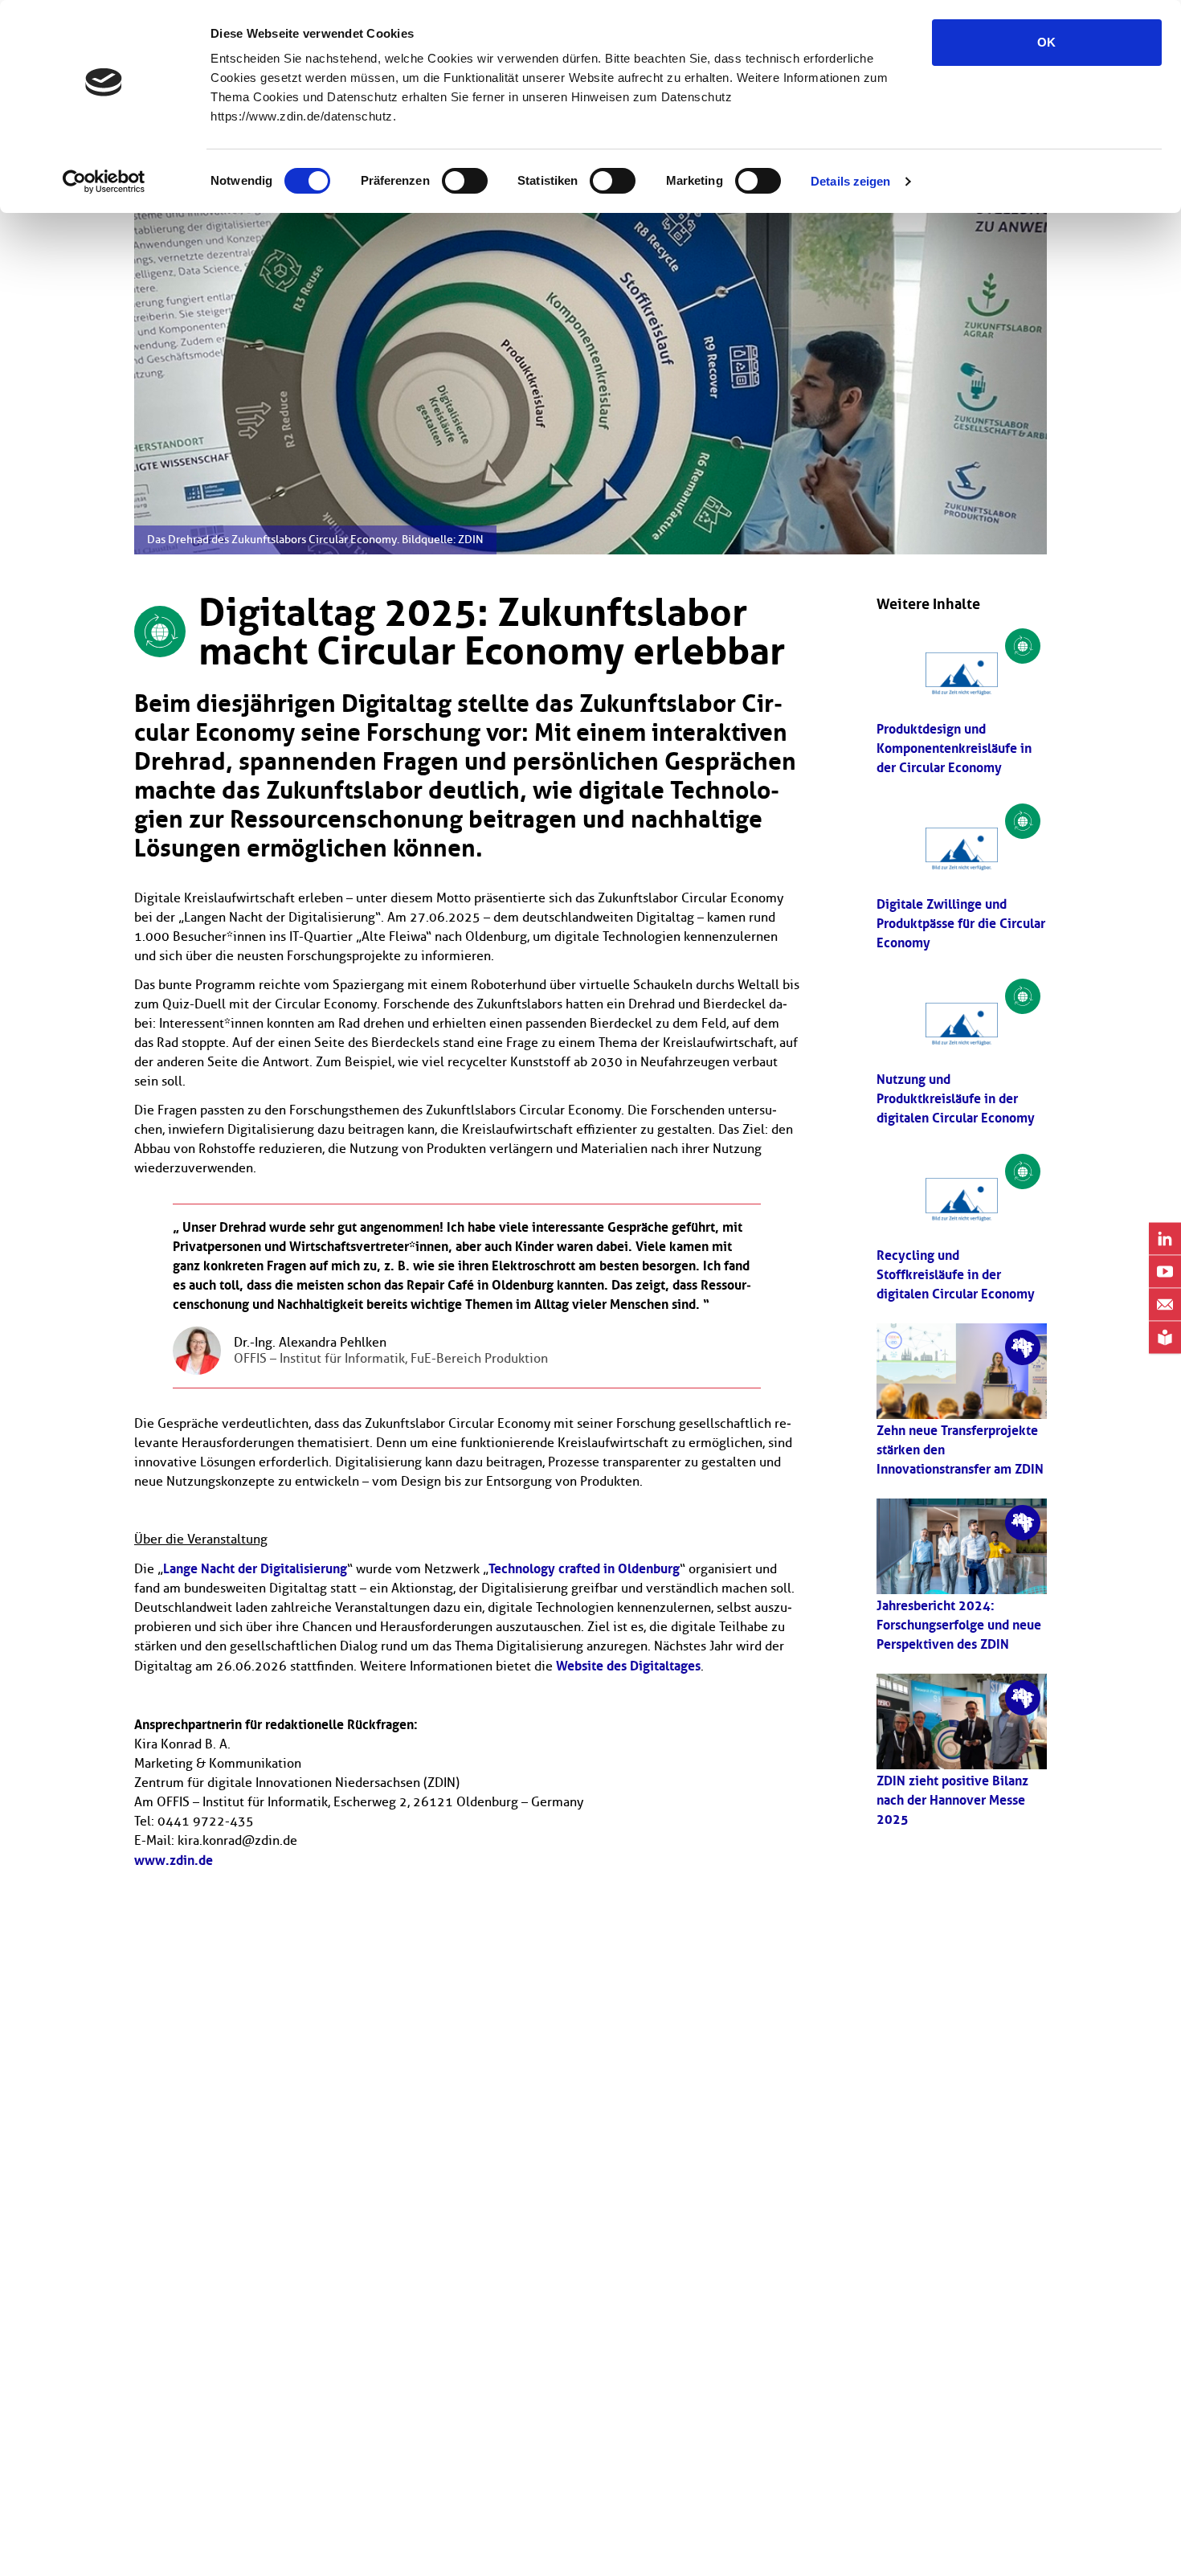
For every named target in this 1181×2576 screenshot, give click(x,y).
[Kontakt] (1165, 1305)
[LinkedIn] (1165, 1239)
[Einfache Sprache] (1165, 1338)
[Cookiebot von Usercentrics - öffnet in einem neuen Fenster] (104, 182)
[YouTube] (1165, 1272)
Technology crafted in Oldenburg (584, 1568)
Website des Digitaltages (628, 1666)
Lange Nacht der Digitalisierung (255, 1568)
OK (1046, 42)
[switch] (465, 181)
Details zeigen (850, 181)
